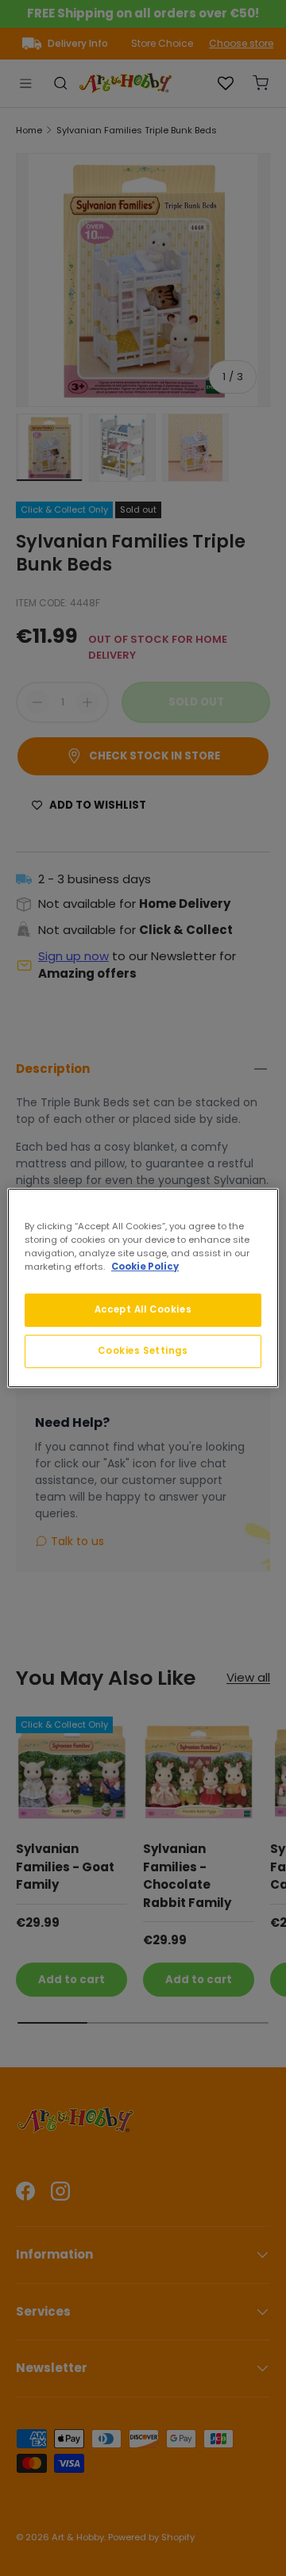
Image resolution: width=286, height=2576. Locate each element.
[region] (143, 1288)
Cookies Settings (143, 1351)
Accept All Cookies (143, 1309)
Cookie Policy (145, 1267)
